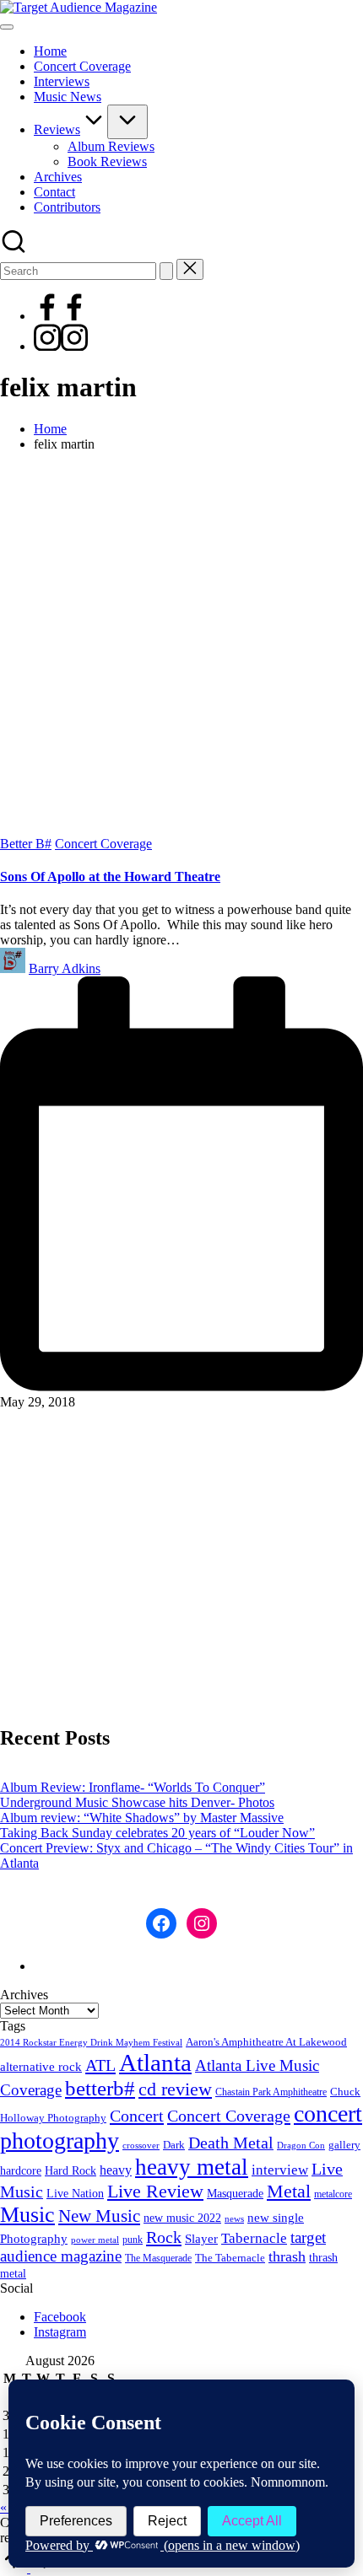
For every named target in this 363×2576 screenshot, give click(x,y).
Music (27, 2215)
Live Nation (75, 2194)
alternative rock (41, 2067)
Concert (137, 2116)
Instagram (60, 2332)
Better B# (26, 844)
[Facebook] (61, 316)
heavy (116, 2170)
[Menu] (7, 27)
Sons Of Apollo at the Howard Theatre (110, 877)
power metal (95, 2240)
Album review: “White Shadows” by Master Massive (142, 1818)
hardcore (21, 2171)
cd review (175, 2089)
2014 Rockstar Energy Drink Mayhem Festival (91, 2043)
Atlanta (155, 2062)
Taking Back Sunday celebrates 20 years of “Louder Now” (157, 1833)
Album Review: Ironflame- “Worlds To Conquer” (133, 1787)
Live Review (155, 2191)
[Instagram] (61, 346)
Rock (164, 2237)
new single (276, 2218)
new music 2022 (182, 2218)
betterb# (100, 2088)
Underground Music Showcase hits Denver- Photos (137, 1802)
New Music (99, 2216)
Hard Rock (70, 2170)
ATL (100, 2065)
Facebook (60, 2317)
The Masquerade (158, 2258)
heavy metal (192, 2167)
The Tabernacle (230, 2258)
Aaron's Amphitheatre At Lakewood (266, 2042)
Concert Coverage (103, 844)
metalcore (333, 2194)
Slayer (201, 2239)
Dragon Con (301, 2146)
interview (280, 2170)
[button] (166, 271)
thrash (287, 2256)
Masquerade (235, 2194)
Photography (34, 2239)
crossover (141, 2146)
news (234, 2218)
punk (133, 2240)
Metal (289, 2191)
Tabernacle (254, 2238)
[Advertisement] (181, 647)
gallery (344, 2145)
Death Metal (231, 2143)
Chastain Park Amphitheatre (271, 2092)
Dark (174, 2145)
